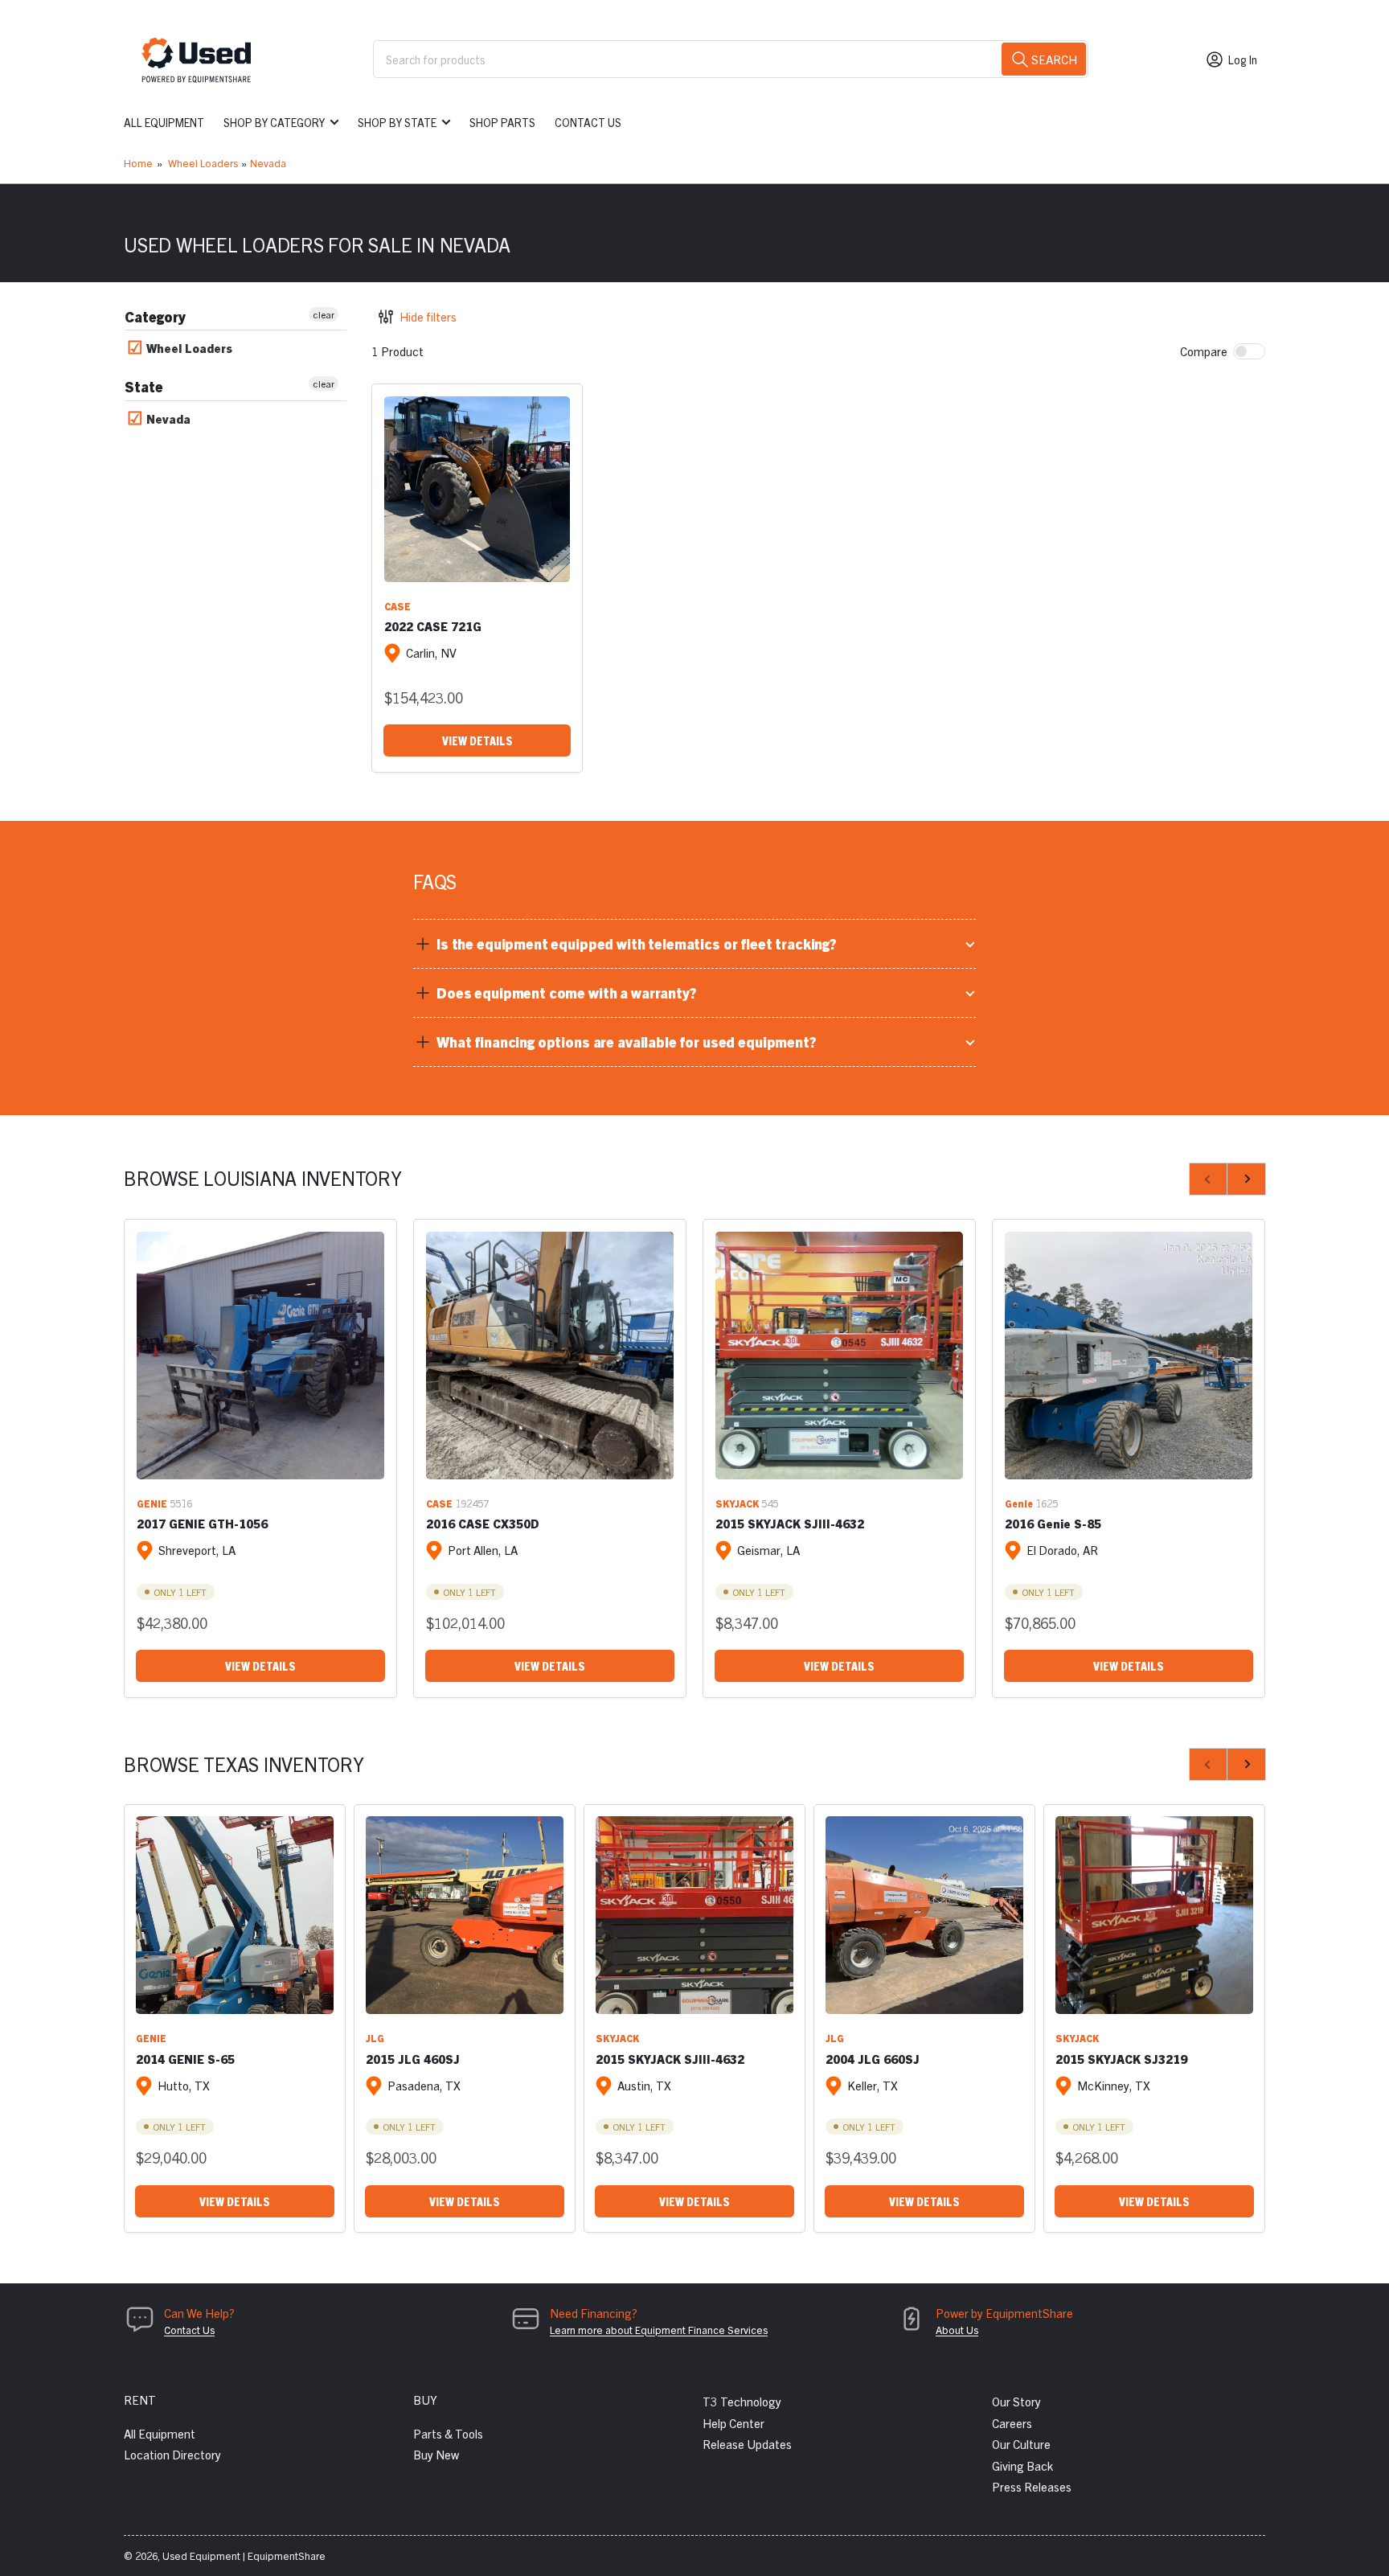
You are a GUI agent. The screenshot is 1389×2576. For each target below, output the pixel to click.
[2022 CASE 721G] (477, 489)
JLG (375, 2038)
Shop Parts (502, 122)
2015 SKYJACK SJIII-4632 (790, 1523)
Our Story (1016, 2401)
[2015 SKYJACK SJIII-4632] (839, 1356)
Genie (1019, 1503)
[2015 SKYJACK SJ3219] (1154, 1915)
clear (324, 314)
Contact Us (588, 122)
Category (155, 316)
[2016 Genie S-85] (1129, 1356)
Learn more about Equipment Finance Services (659, 2330)
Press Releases (1032, 2486)
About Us (957, 2330)
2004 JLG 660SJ (873, 2059)
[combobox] (731, 59)
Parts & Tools (448, 2433)
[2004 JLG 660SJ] (924, 1915)
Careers (1012, 2423)
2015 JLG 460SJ (413, 2059)
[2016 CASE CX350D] (550, 1356)
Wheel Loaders (203, 163)
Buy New (436, 2454)
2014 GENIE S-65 (185, 2059)
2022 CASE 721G (433, 626)
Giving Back (1022, 2465)
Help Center (733, 2423)
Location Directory (172, 2454)
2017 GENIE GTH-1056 (202, 1523)
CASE (397, 606)
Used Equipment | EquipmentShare (244, 2555)
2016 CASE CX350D (483, 1523)
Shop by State (397, 122)
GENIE (152, 1503)
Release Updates (747, 2444)
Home (138, 163)
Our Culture (1021, 2444)
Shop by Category (274, 122)
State (144, 386)
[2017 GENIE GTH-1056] (260, 1356)
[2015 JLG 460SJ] (465, 1915)
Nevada (268, 163)
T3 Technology (742, 2401)
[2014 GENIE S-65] (235, 1915)
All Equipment (164, 122)
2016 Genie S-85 (1053, 1523)
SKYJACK (737, 1503)
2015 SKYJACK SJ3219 (1121, 2059)
